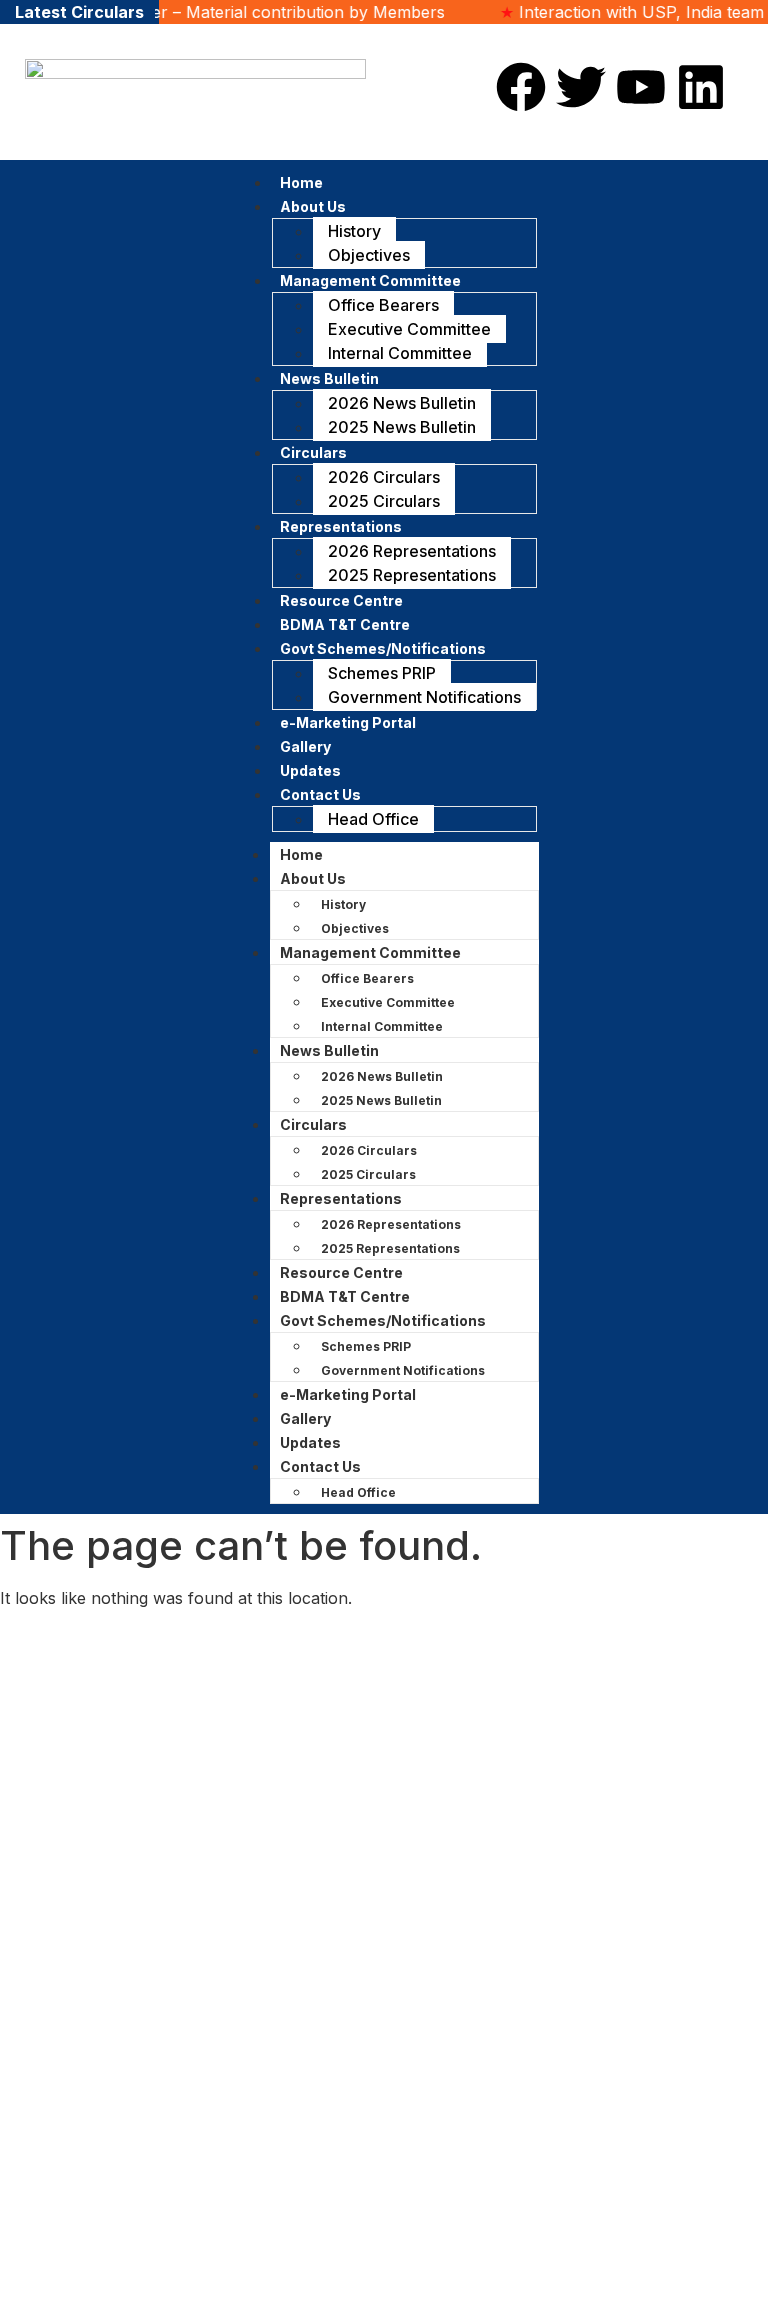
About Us (313, 206)
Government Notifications (424, 697)
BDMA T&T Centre (345, 1296)
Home (301, 854)
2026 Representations (412, 551)
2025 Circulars (384, 501)
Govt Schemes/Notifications (383, 648)
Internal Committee (400, 353)
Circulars (313, 452)
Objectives (369, 255)
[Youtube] (641, 87)
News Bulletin (329, 378)
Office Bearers (383, 305)
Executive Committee (409, 329)
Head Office (373, 819)
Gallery (305, 1418)
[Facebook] (521, 87)
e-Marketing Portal (348, 722)
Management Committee (370, 280)
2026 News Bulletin (402, 403)
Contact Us (320, 794)
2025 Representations (412, 575)
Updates (310, 1442)
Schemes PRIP (382, 673)
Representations (341, 526)
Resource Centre (341, 1272)
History (354, 231)
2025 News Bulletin (402, 427)
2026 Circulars (384, 477)
